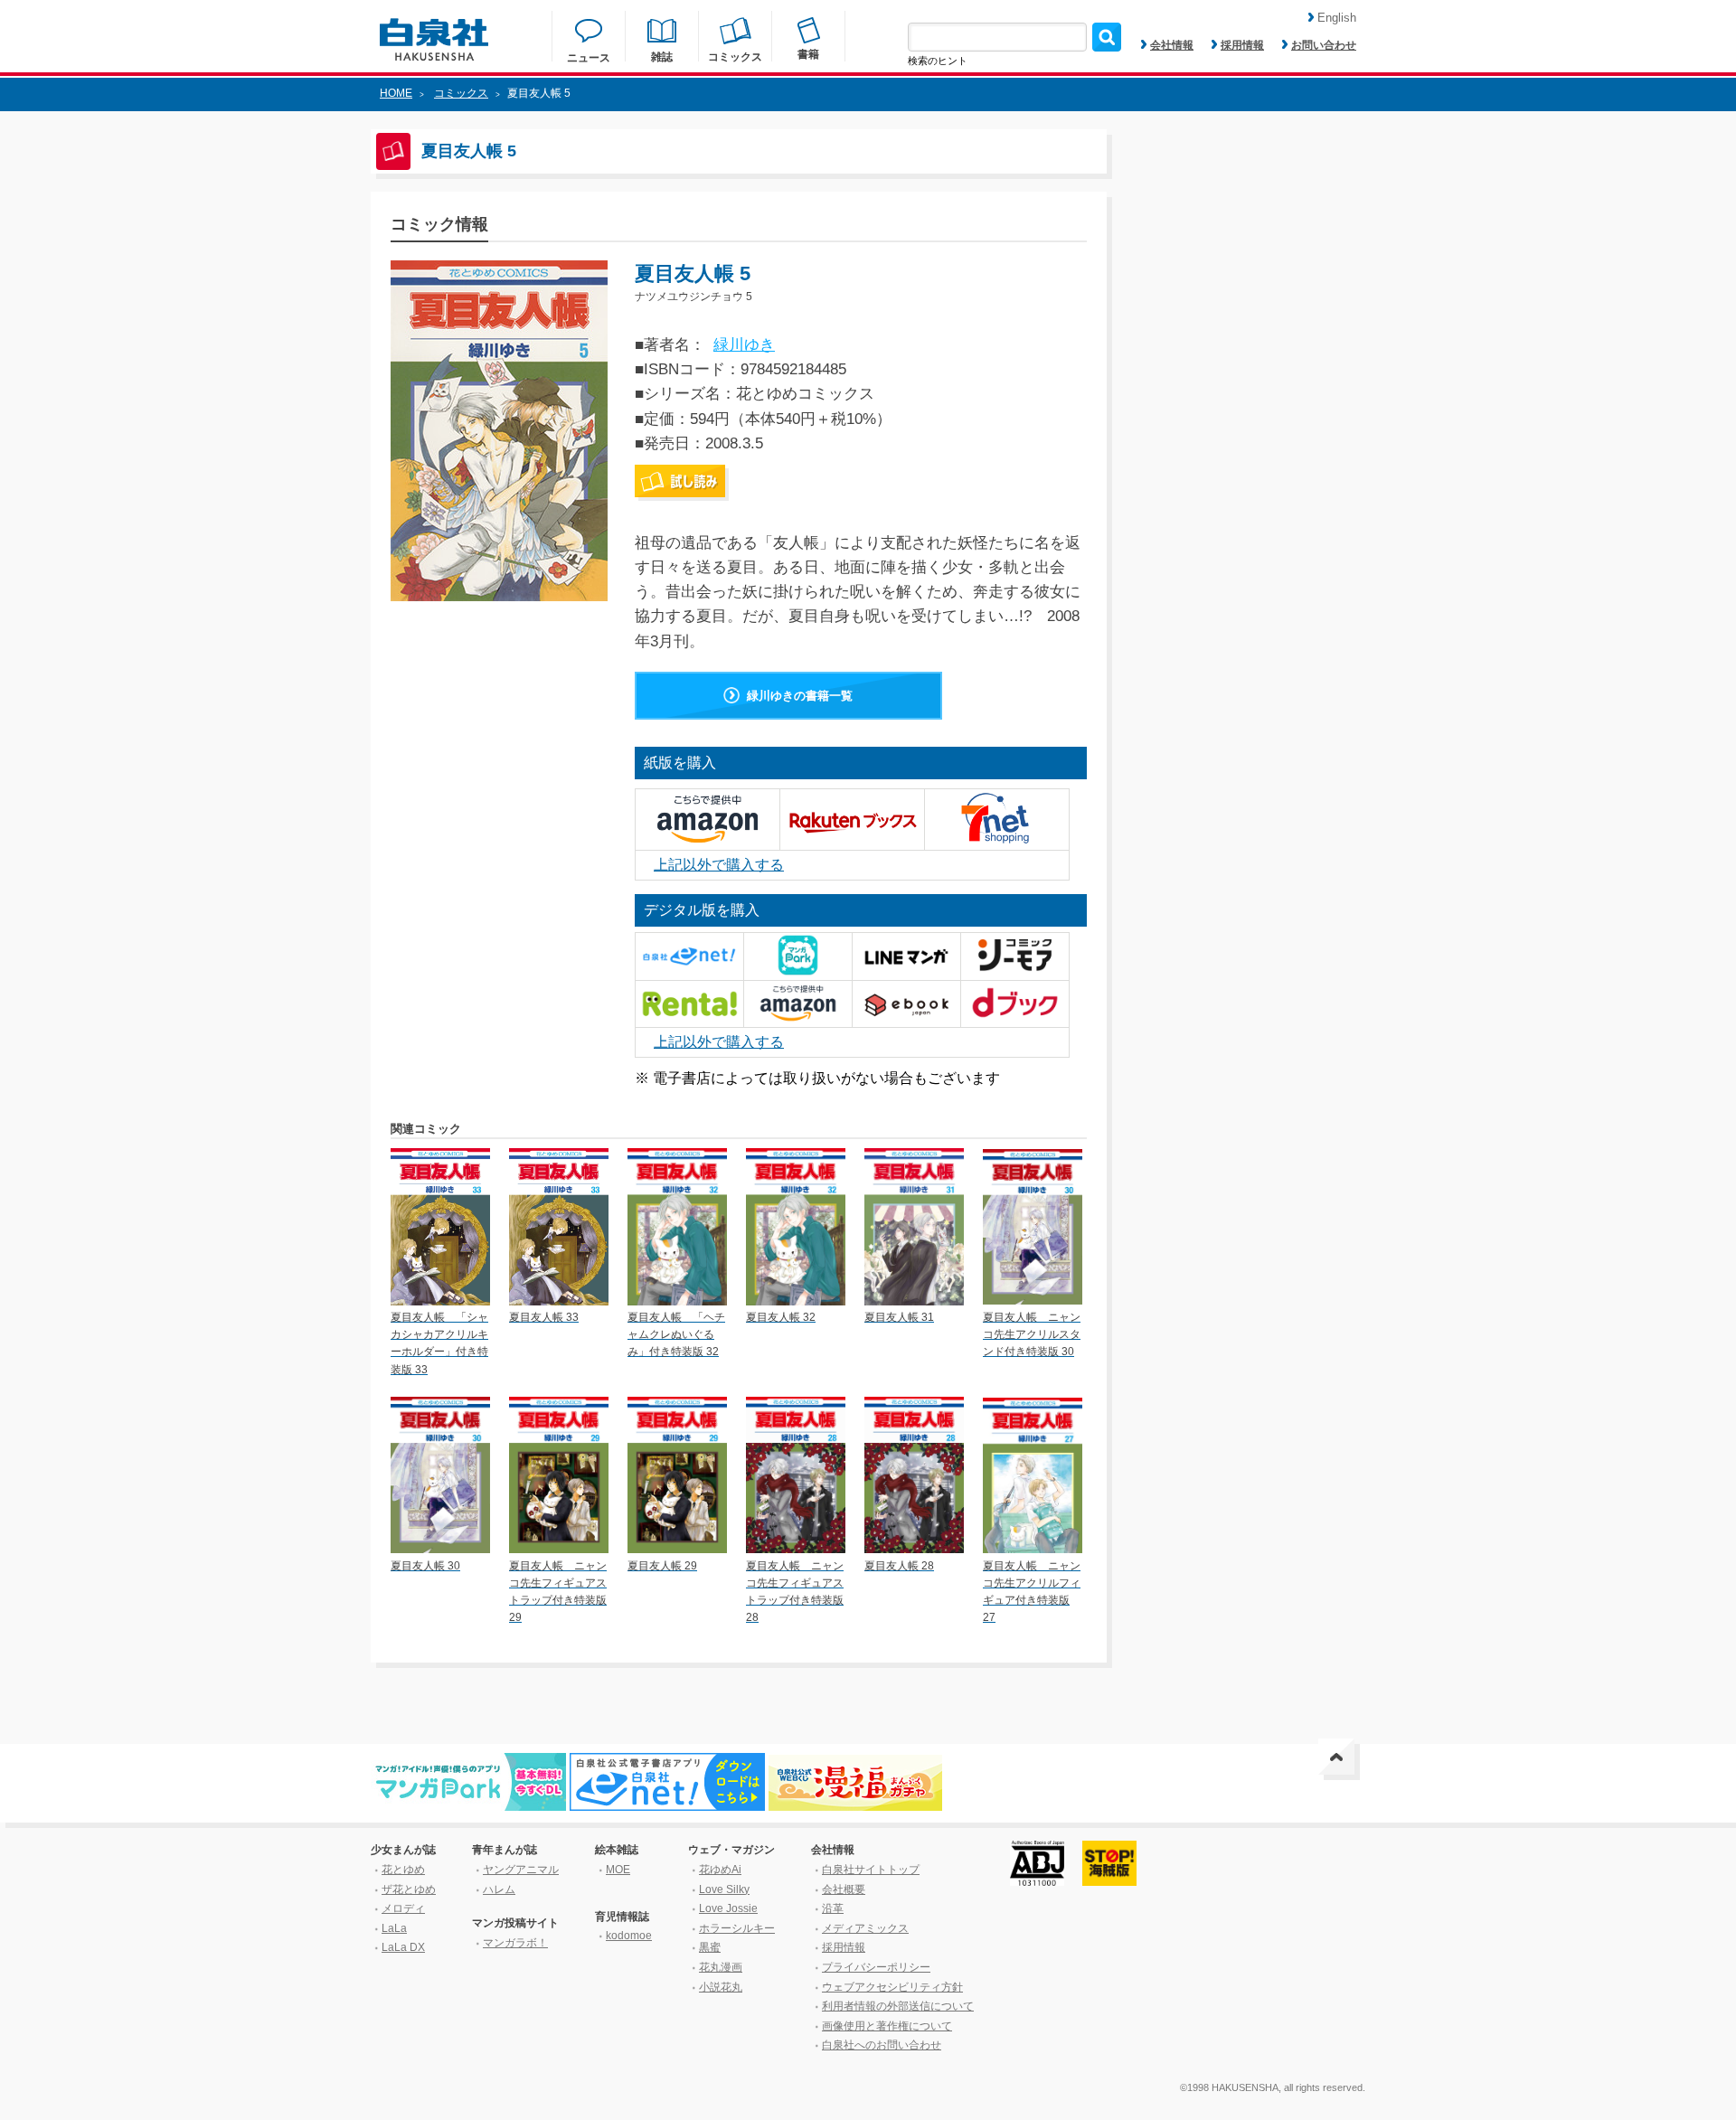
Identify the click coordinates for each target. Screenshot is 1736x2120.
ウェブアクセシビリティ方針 (892, 1987)
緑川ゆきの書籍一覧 (800, 696)
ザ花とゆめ (409, 1889)
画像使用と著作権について (887, 2026)
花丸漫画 (721, 1967)
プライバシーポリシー (876, 1967)
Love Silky (724, 1889)
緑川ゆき (744, 345)
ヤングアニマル (521, 1870)
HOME (396, 93)
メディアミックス (865, 1928)
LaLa (394, 1928)
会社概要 (844, 1889)
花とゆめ (403, 1870)
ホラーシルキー (737, 1928)
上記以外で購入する (719, 865)
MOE (618, 1870)
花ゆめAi (720, 1870)
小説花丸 (721, 1987)
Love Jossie (728, 1908)
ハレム (499, 1889)
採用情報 (1242, 45)
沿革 (833, 1908)
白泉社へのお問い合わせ (882, 2045)
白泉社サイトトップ (871, 1870)
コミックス (461, 93)
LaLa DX (403, 1947)
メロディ (403, 1908)
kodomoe (629, 1936)
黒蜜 (710, 1947)
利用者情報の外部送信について (898, 2006)
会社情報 (1172, 45)
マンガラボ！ (515, 1943)
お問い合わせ (1324, 45)
